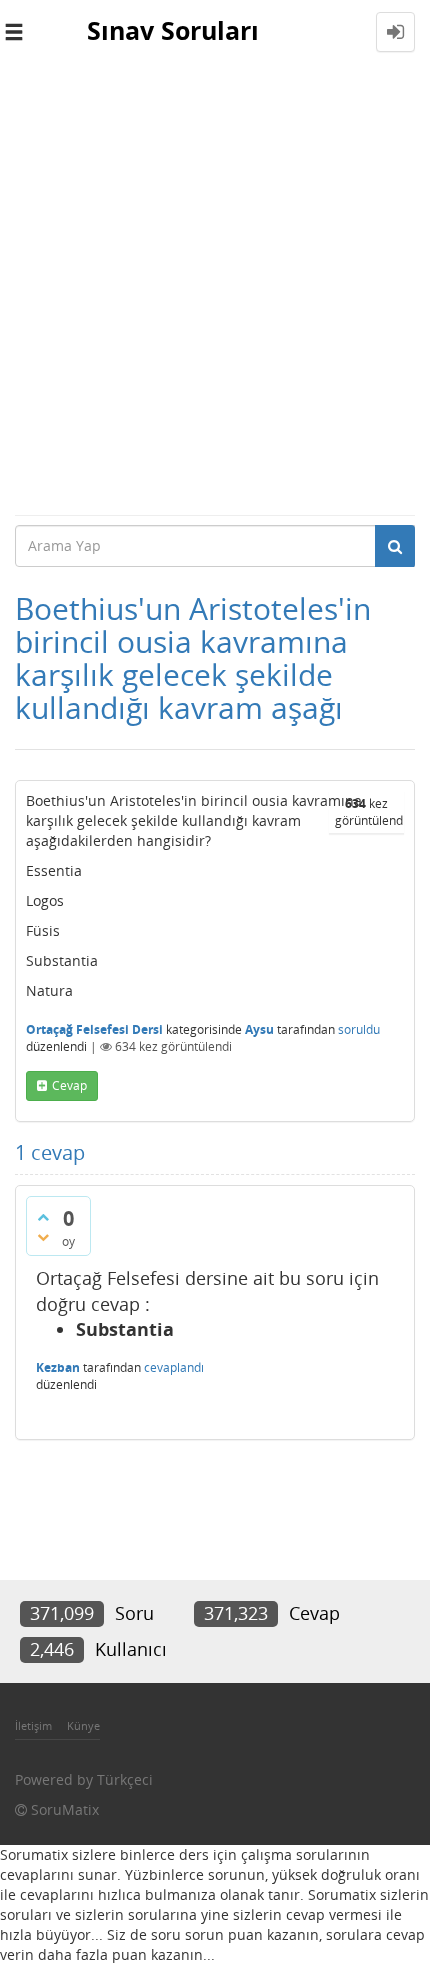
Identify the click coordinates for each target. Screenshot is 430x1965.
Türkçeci (125, 1779)
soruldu (359, 1029)
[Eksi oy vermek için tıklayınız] (43, 1237)
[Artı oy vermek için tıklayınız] (43, 1217)
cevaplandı (174, 1367)
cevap (69, 1085)
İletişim (33, 1725)
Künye (83, 1725)
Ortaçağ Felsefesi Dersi (94, 1029)
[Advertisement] (215, 289)
